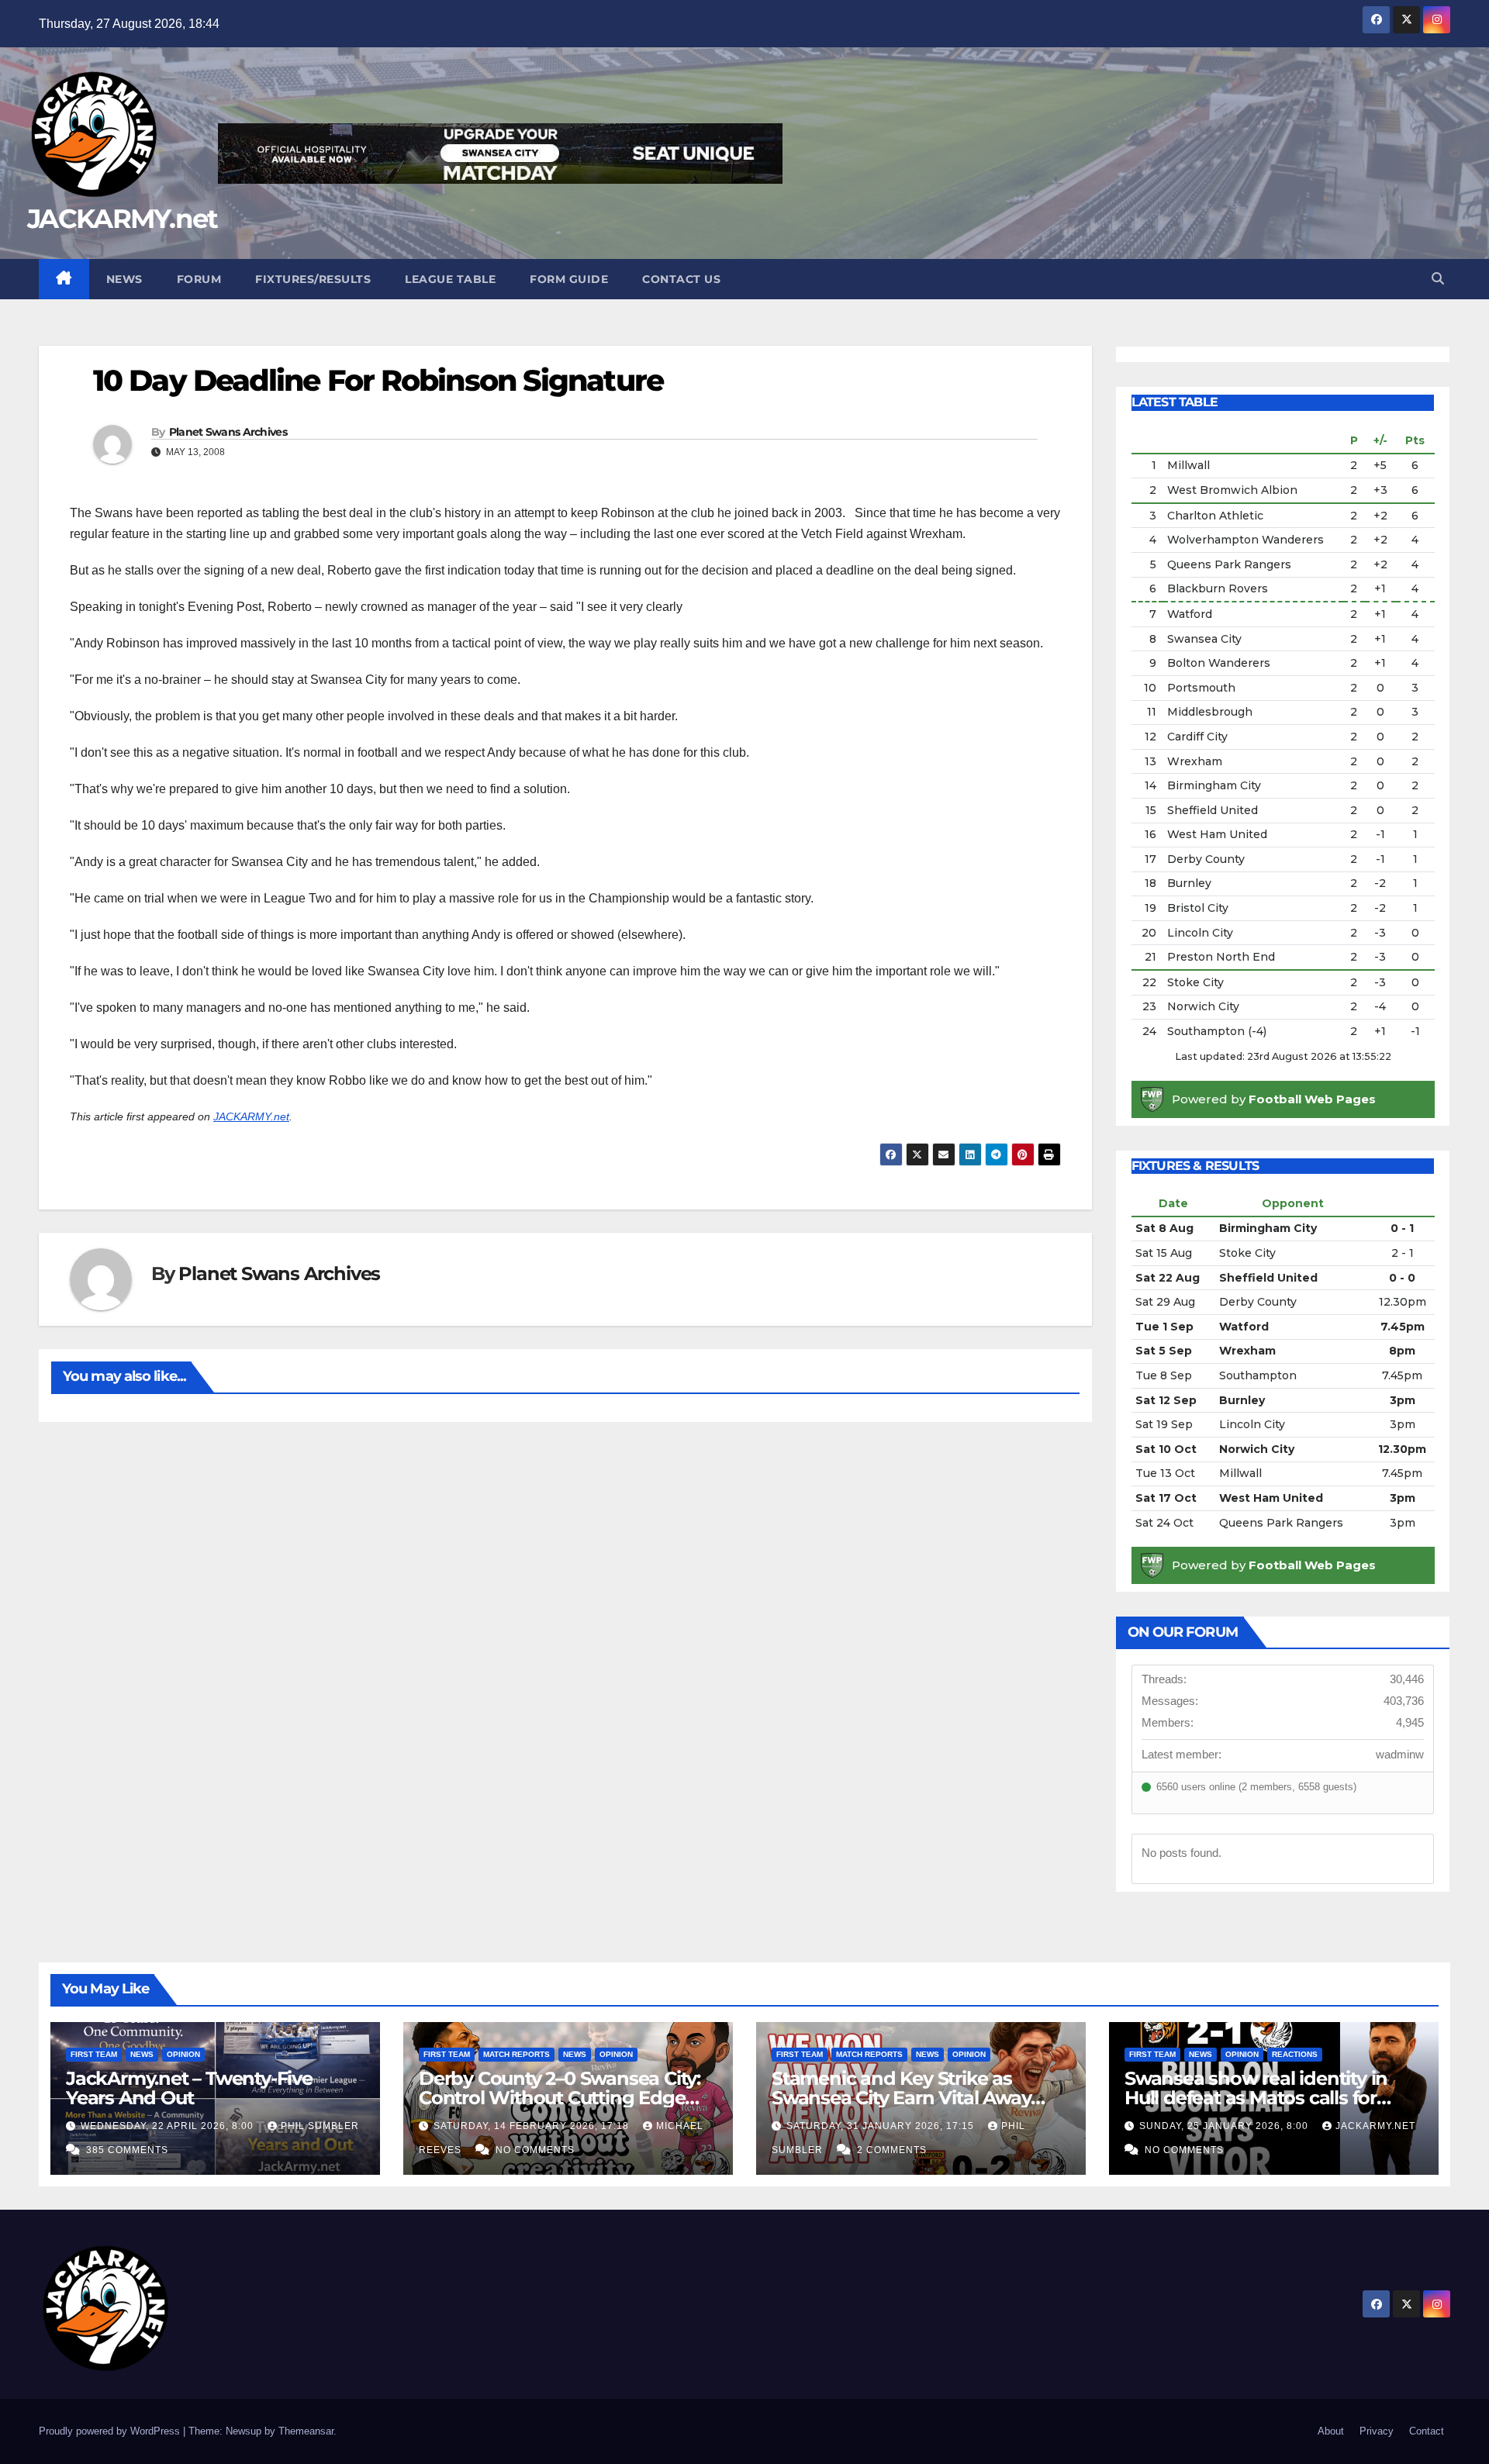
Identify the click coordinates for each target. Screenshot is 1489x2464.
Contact (1427, 2431)
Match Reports (516, 2054)
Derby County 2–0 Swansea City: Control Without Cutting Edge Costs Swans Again (560, 2098)
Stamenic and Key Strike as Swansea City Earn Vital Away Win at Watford (901, 2098)
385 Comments (127, 2150)
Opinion (183, 2054)
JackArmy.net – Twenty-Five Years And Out (189, 2088)
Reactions (1295, 2054)
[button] (1438, 279)
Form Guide (569, 279)
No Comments (535, 2150)
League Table (450, 279)
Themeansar (306, 2431)
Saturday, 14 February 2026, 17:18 (533, 2126)
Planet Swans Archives (228, 432)
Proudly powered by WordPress (111, 2431)
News (124, 279)
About (1331, 2431)
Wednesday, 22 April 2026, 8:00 (169, 2126)
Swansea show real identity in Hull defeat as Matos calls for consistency (1256, 2098)
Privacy (1377, 2431)
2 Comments (892, 2150)
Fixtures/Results (313, 279)
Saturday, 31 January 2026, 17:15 (882, 2126)
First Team (94, 2054)
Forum (199, 279)
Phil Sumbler (320, 2126)
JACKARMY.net (123, 219)
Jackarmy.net (1375, 2126)
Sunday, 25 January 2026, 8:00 (1225, 2126)
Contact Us (681, 279)
